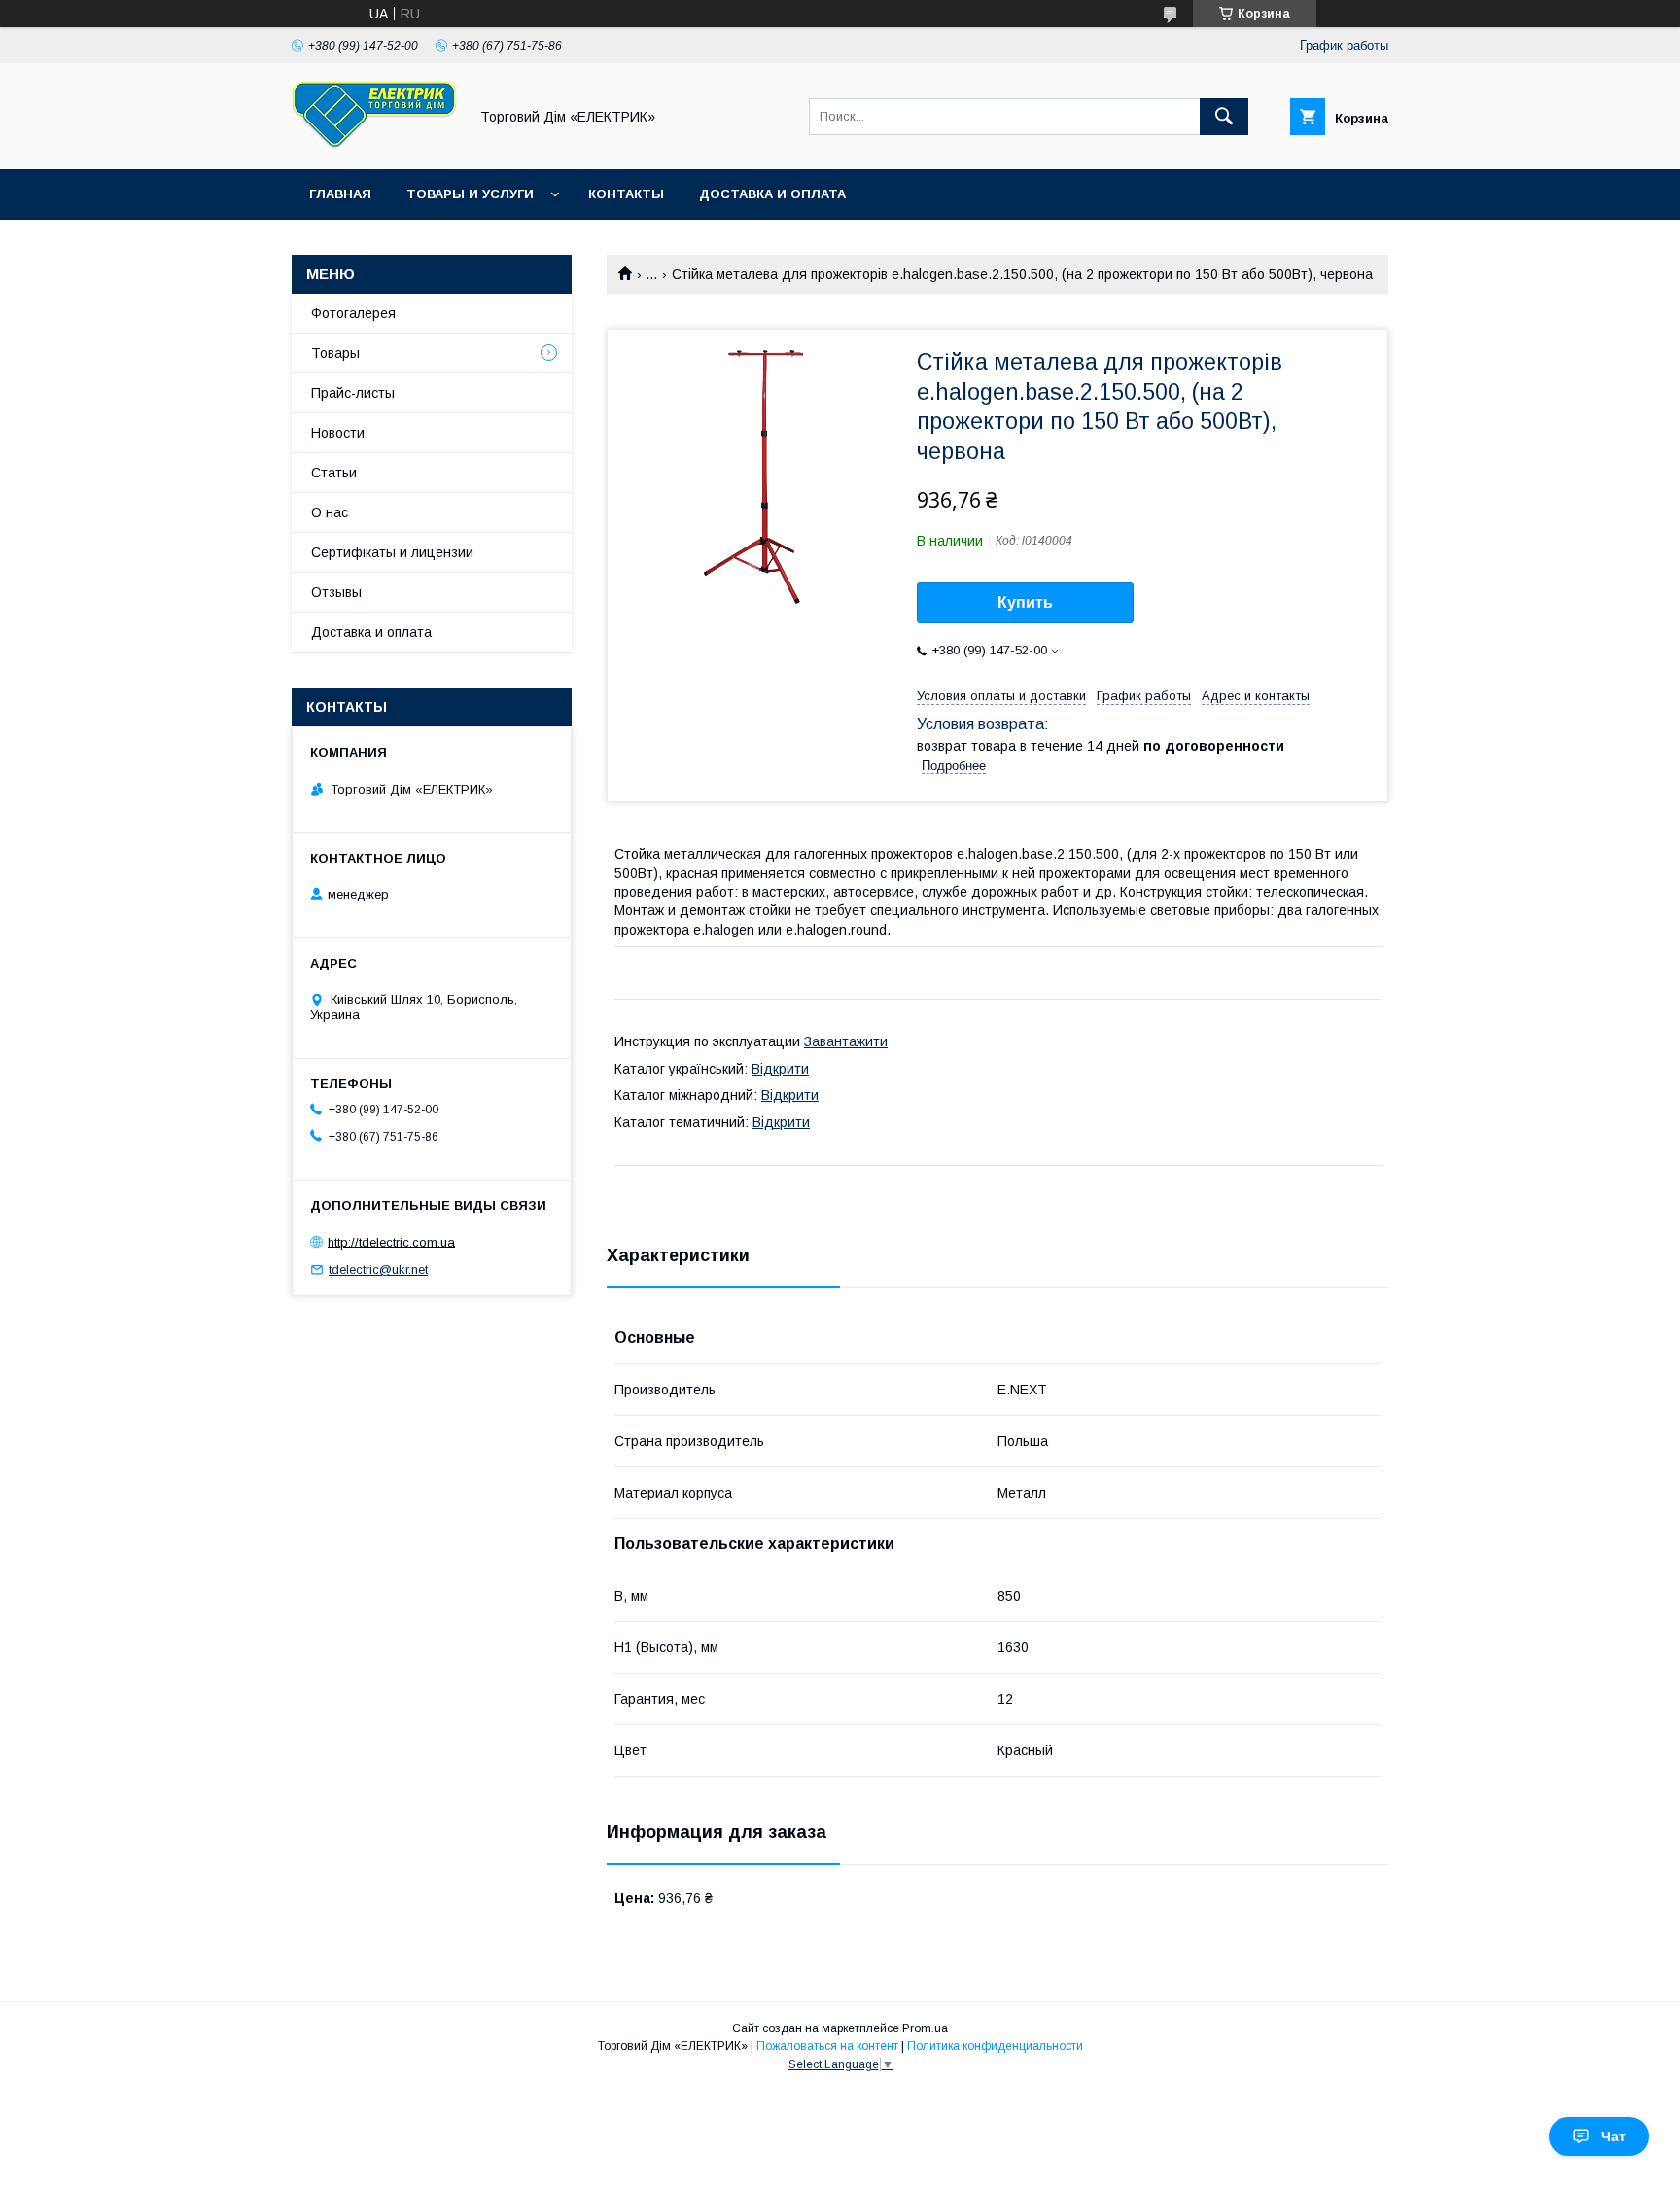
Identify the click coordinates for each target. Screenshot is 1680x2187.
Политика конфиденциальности (995, 2046)
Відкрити (780, 1069)
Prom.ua (925, 2028)
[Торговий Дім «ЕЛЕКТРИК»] (374, 144)
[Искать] (1224, 117)
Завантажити (846, 1041)
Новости (338, 433)
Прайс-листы (353, 393)
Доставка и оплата (772, 194)
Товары (335, 353)
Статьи (334, 473)
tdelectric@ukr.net (378, 1270)
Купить (1025, 602)
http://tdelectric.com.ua (391, 1241)
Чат (1613, 2136)
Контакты (626, 194)
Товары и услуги (470, 194)
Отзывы (336, 592)
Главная (340, 194)
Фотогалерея (353, 313)
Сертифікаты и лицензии (392, 552)
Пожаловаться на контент (827, 2046)
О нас (330, 512)
